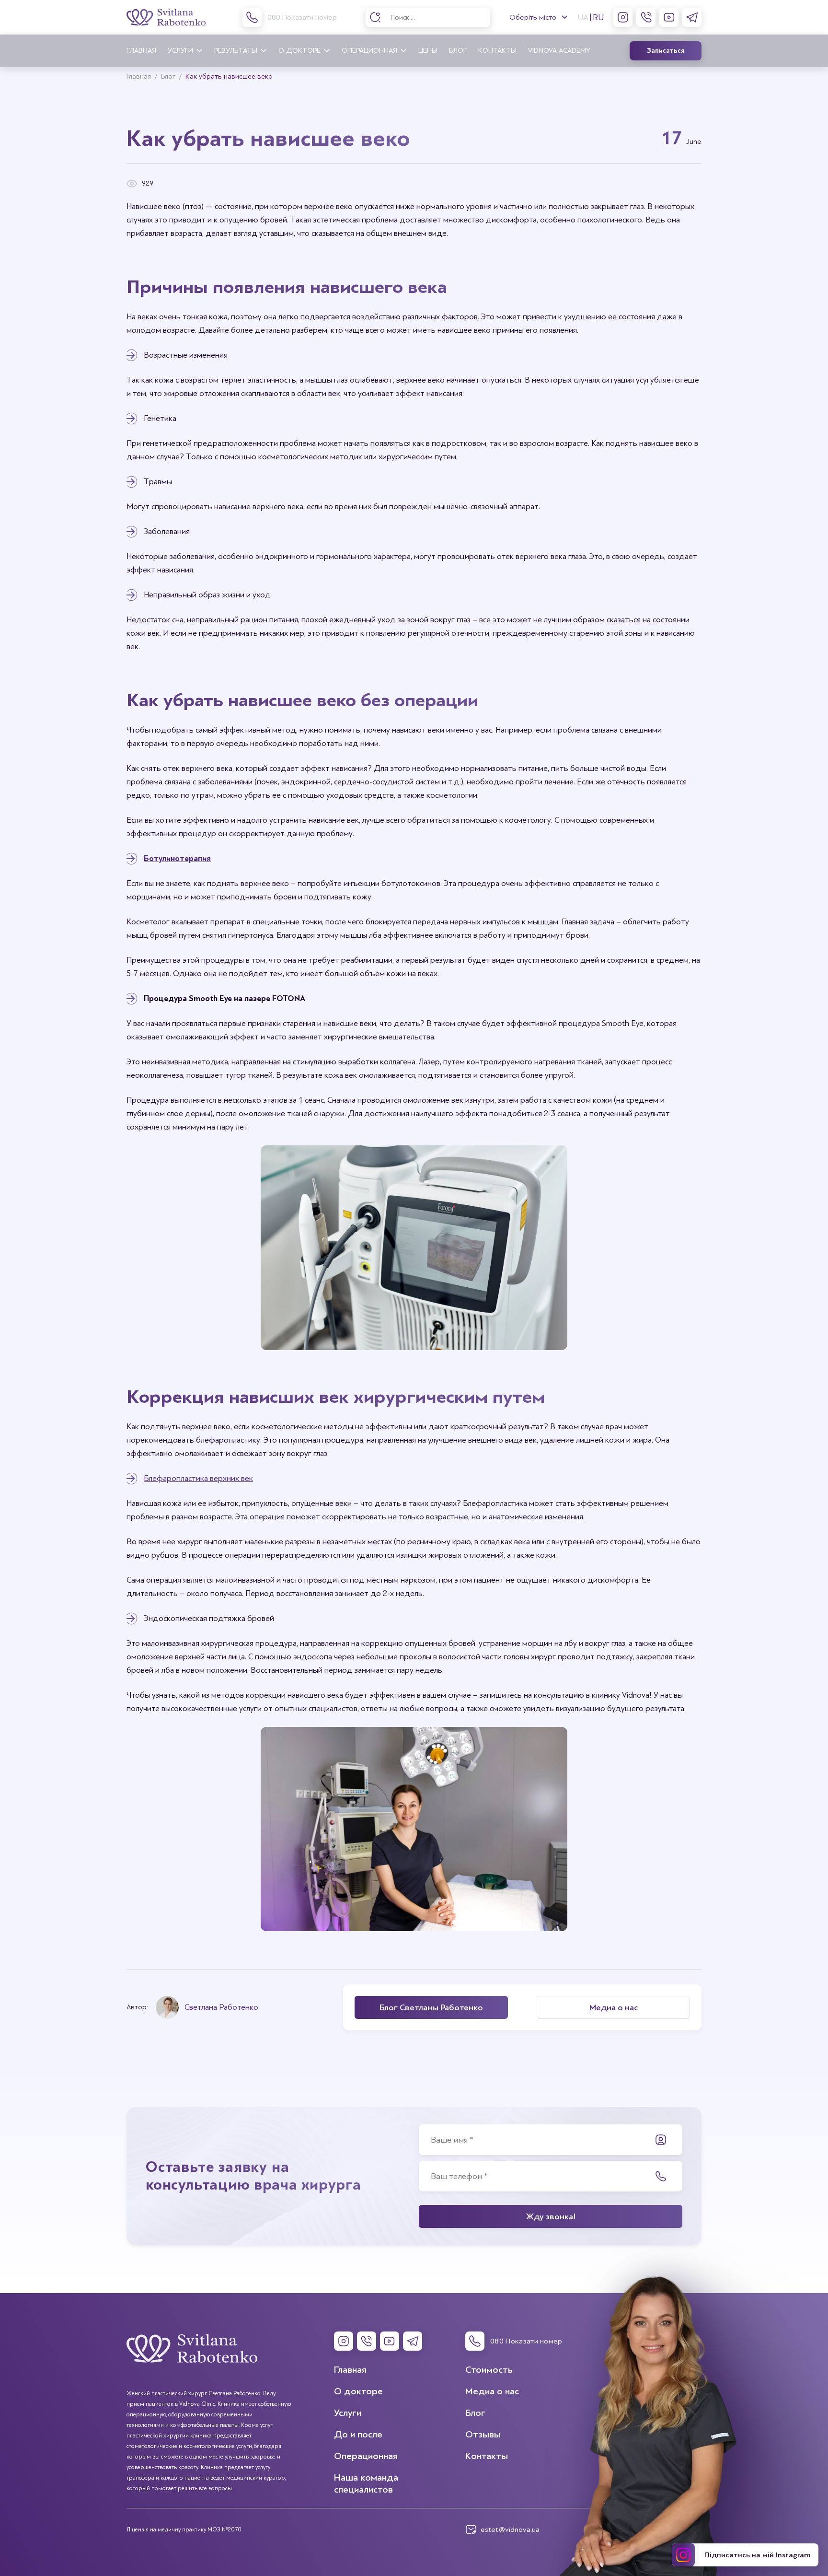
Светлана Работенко (221, 2007)
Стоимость (489, 2370)
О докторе (299, 51)
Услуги (180, 51)
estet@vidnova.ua (510, 2529)
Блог (458, 51)
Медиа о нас (492, 2391)
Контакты (497, 51)
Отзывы (483, 2434)
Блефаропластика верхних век (198, 1478)
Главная (141, 51)
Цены (428, 51)
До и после (358, 2434)
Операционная (369, 51)
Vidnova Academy (559, 51)
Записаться (666, 51)
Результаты (236, 51)
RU (598, 17)
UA (583, 17)
